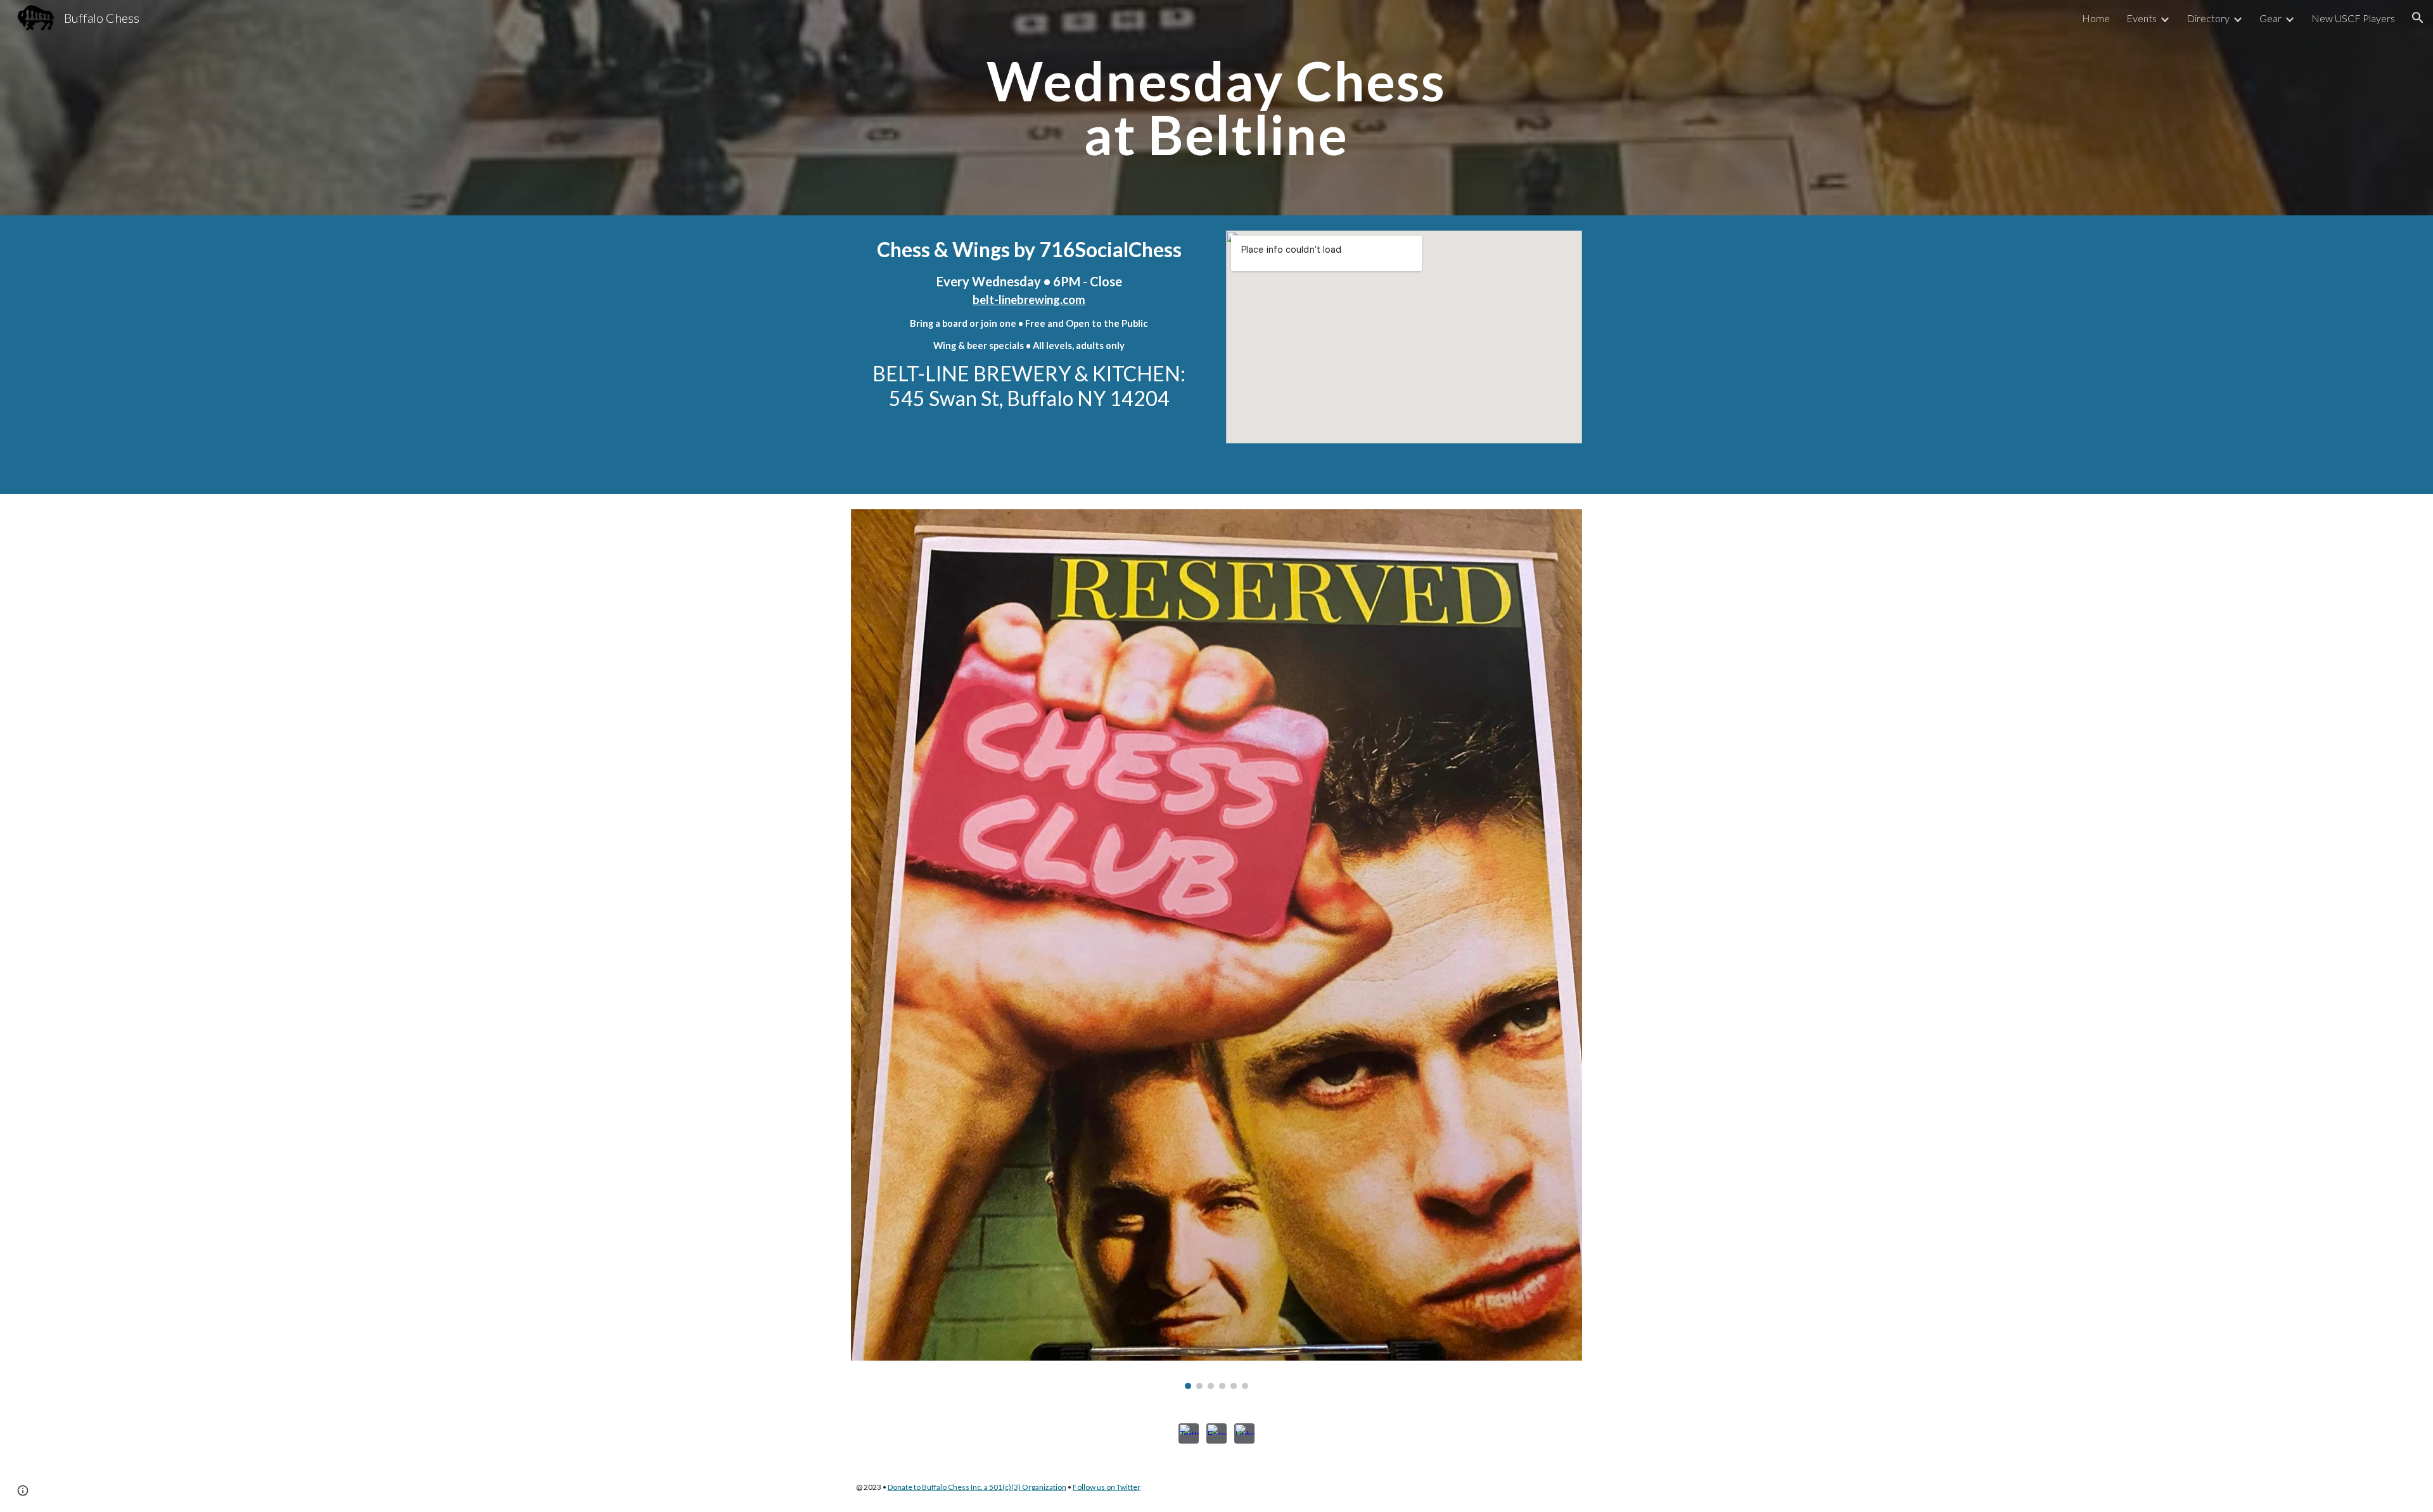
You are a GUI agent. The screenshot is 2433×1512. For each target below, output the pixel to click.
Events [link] (2142, 18)
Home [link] (2096, 18)
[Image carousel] (1216, 949)
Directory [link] (2208, 18)
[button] (2418, 18)
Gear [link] (2270, 18)
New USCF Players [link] (2353, 18)
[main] (1216, 108)
